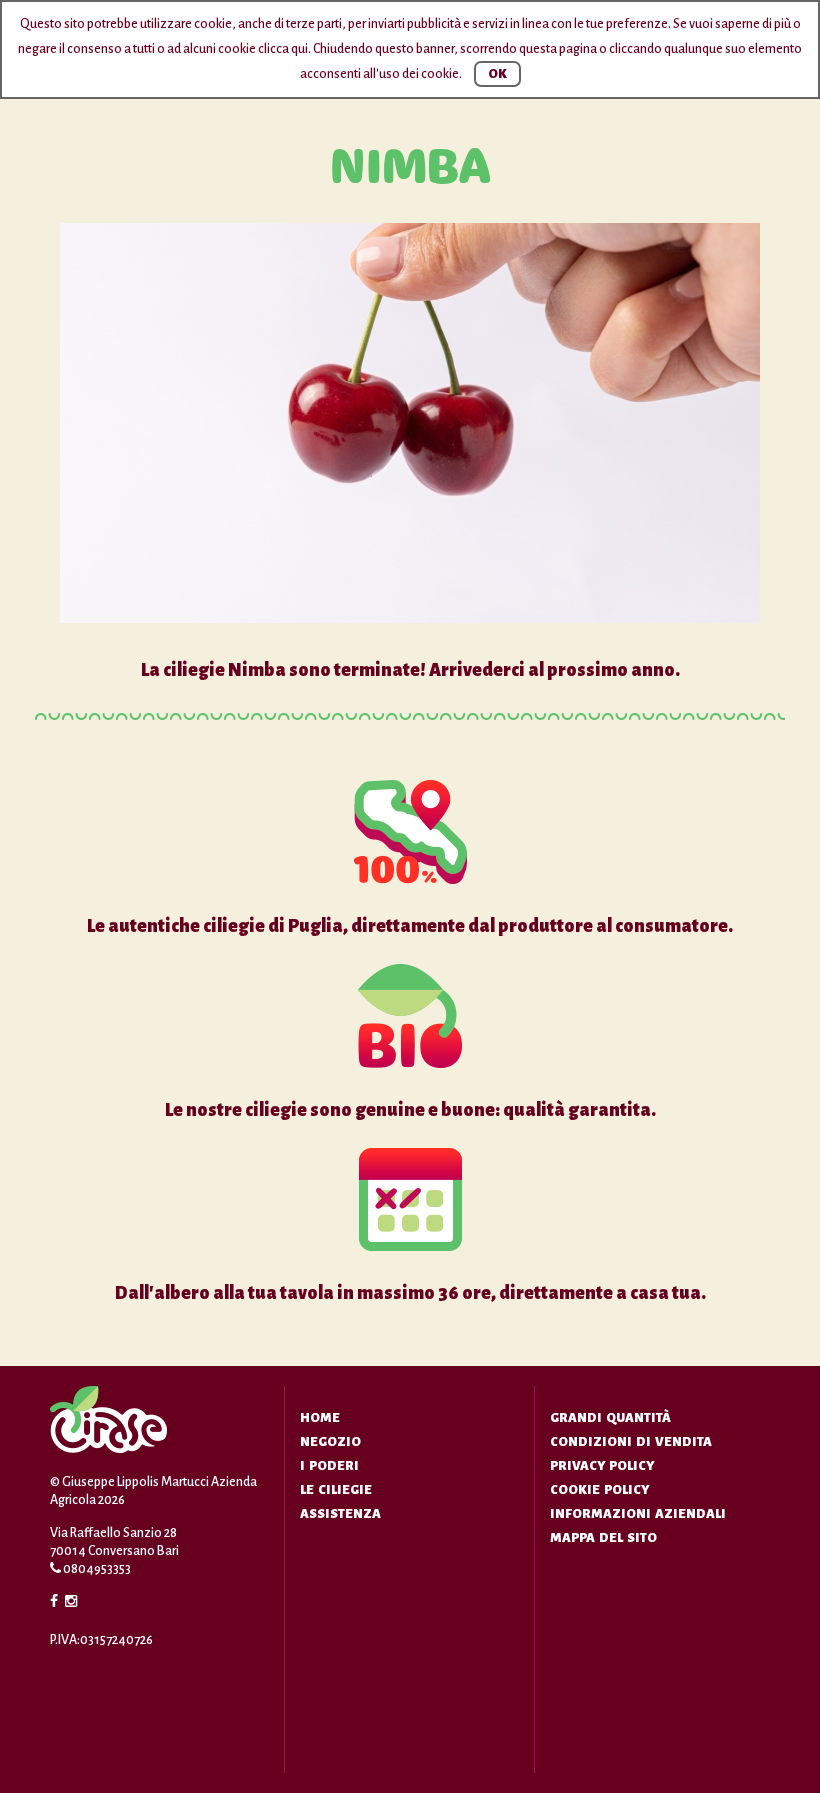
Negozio (330, 1442)
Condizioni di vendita (631, 1442)
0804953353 (97, 1569)
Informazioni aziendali (638, 1514)
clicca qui (283, 49)
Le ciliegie (336, 1490)
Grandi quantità (610, 1418)
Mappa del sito (603, 1538)
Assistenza (340, 1514)
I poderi (329, 1466)
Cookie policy (599, 1490)
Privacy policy (602, 1466)
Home (320, 1418)
